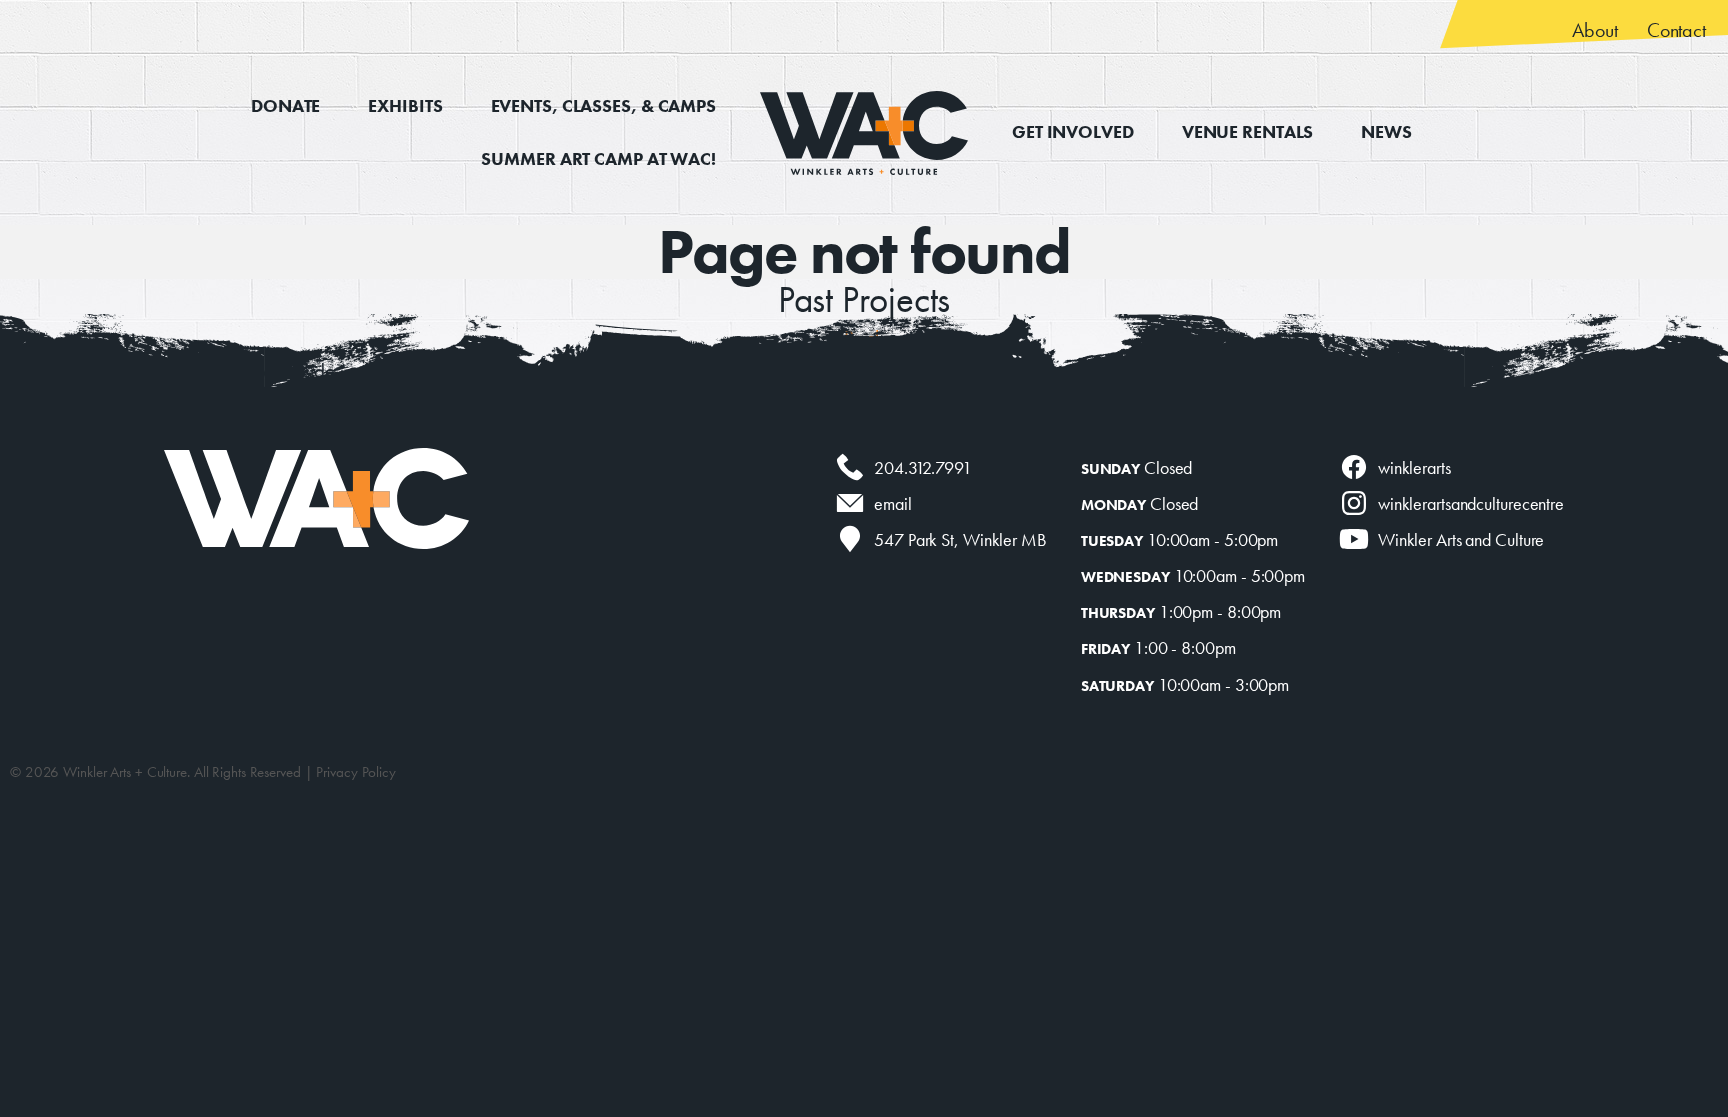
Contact (1676, 30)
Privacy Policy (356, 772)
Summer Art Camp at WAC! (598, 158)
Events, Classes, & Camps (603, 105)
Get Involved (1073, 131)
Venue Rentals (1248, 131)
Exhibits (405, 105)
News (1386, 131)
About (1594, 30)
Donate (285, 105)
